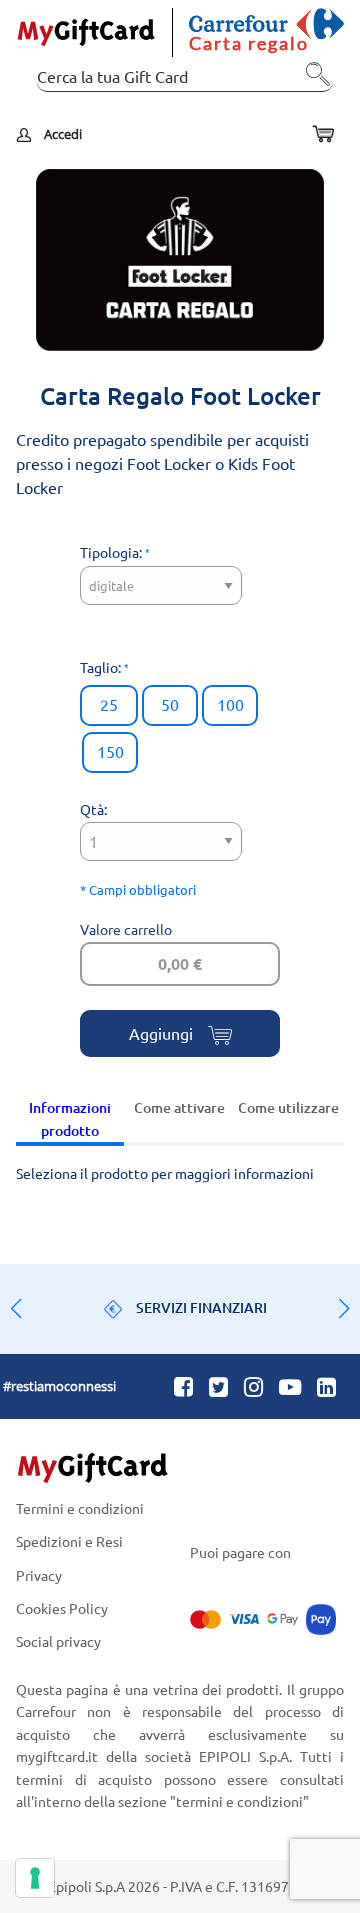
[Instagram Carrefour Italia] (253, 1386)
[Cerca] (313, 82)
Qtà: (93, 809)
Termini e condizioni (80, 1509)
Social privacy (58, 1641)
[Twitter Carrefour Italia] (218, 1386)
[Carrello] (322, 134)
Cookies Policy (62, 1607)
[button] (344, 1309)
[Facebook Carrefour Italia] (183, 1386)
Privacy (39, 1574)
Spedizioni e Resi (69, 1541)
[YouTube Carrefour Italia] (290, 1386)
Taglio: (102, 667)
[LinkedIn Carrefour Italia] (326, 1386)
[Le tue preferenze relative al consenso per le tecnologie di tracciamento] (35, 1878)
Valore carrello (126, 929)
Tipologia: (112, 552)
